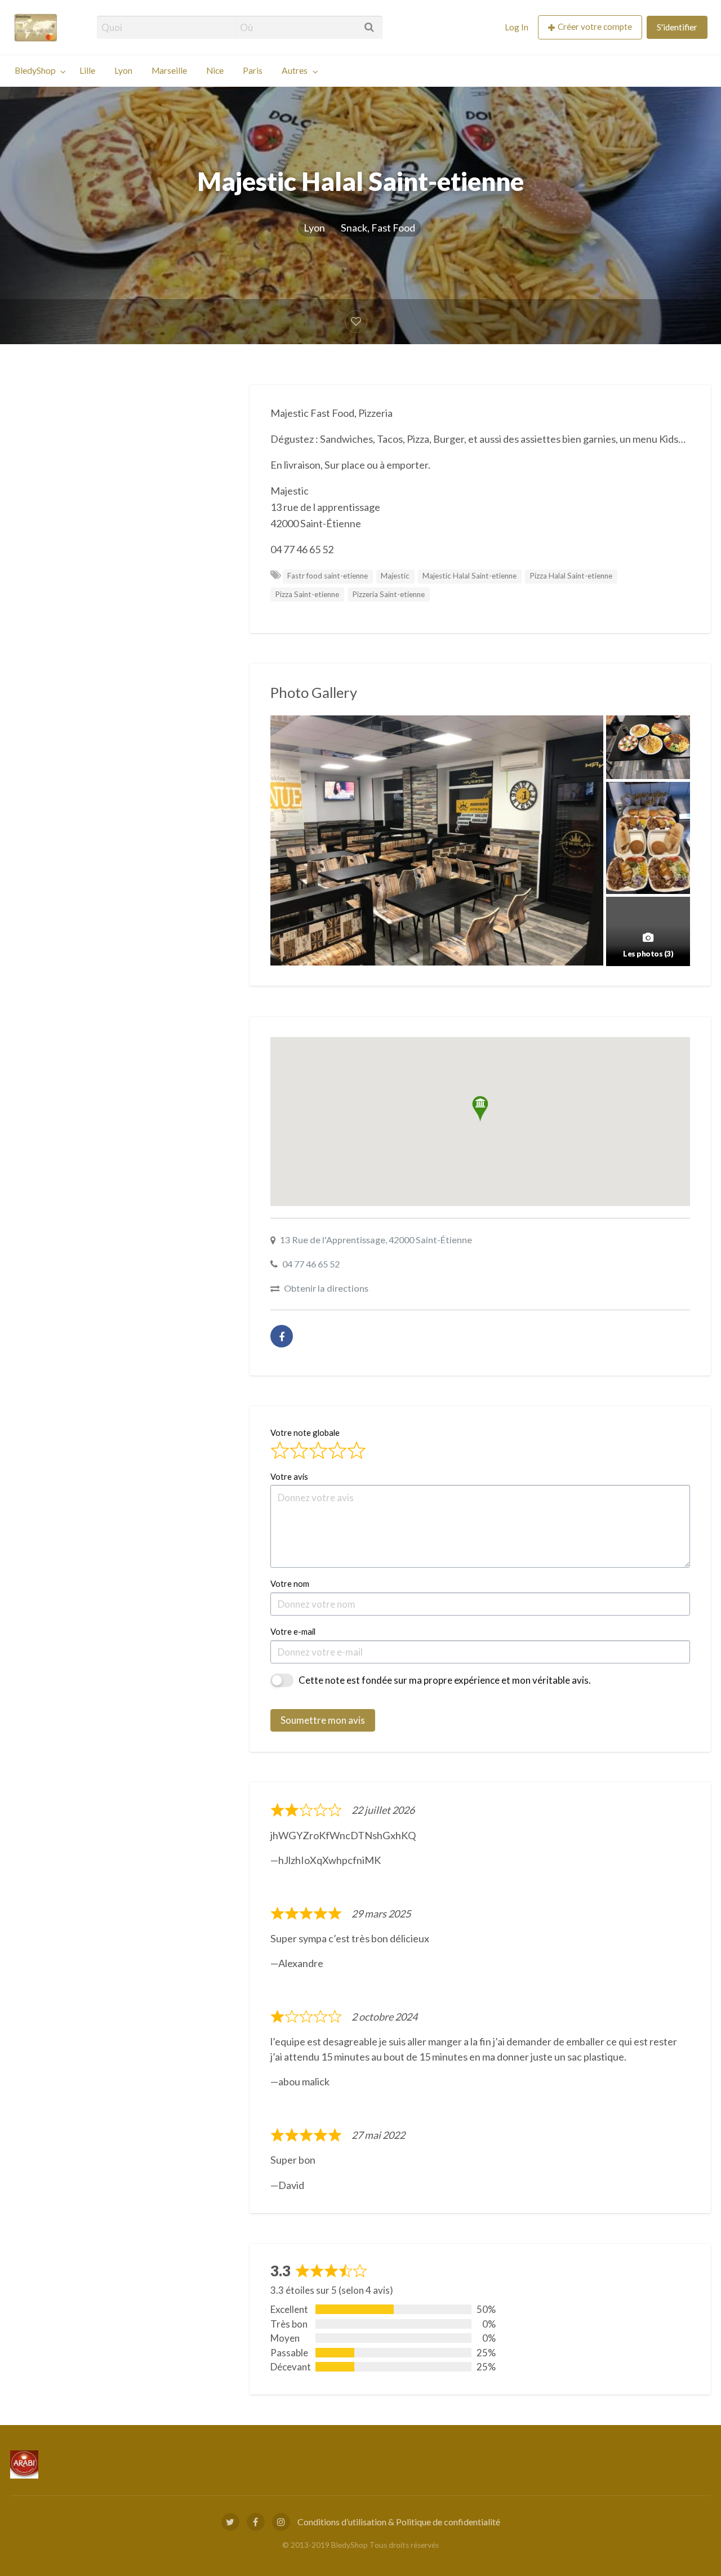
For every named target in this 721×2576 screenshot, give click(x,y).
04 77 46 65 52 (311, 1264)
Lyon (123, 70)
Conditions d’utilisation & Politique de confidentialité (399, 2522)
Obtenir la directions (326, 1288)
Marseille (169, 70)
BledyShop (35, 70)
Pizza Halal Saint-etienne (571, 576)
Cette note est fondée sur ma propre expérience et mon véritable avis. (445, 1680)
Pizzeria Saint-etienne (388, 594)
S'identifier (677, 27)
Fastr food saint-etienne (328, 576)
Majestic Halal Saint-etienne (469, 576)
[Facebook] (282, 1336)
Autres (295, 70)
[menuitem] (517, 27)
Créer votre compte (595, 26)
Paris (253, 70)
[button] (480, 1109)
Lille (87, 70)
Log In (517, 27)
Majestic (395, 576)
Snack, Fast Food (378, 228)
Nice (215, 70)
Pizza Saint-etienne (307, 594)
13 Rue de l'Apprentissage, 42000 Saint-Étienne (376, 1240)
